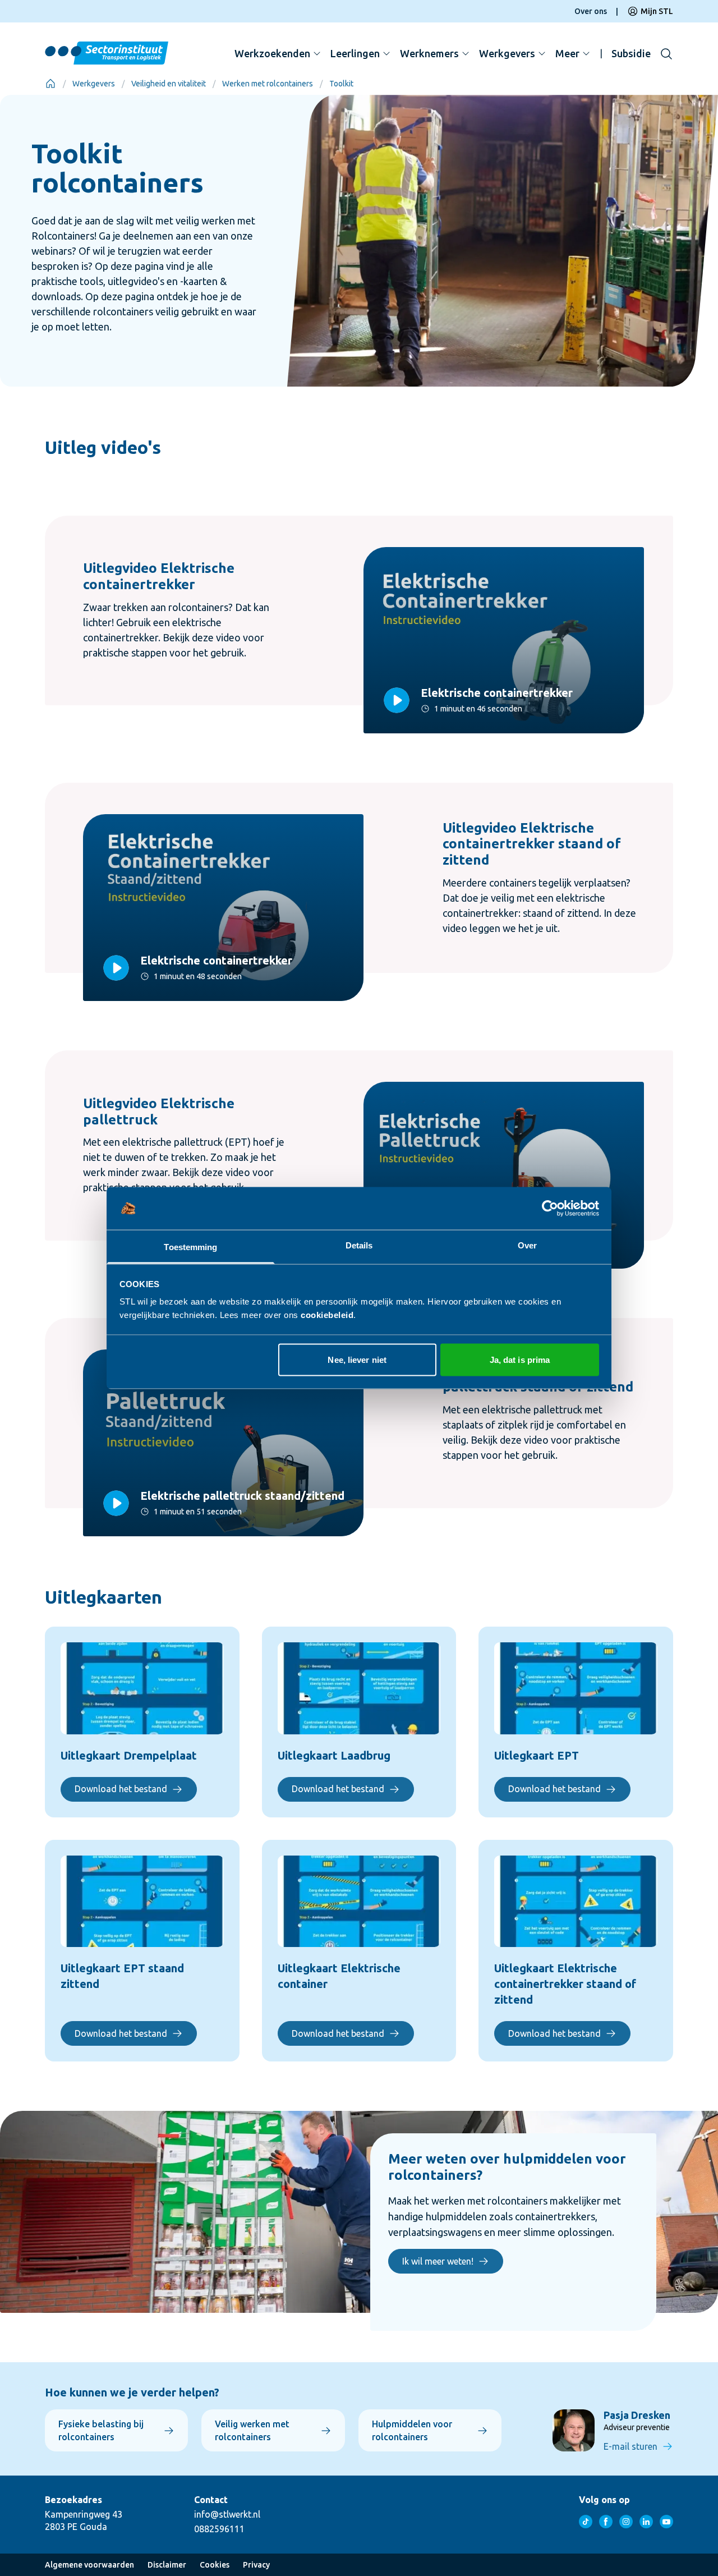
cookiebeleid (327, 1315)
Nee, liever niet (357, 1359)
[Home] (50, 84)
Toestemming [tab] (190, 1247)
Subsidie (631, 53)
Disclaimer (167, 2565)
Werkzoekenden (272, 53)
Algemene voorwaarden (89, 2565)
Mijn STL (657, 11)
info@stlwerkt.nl (227, 2514)
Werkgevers (507, 53)
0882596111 (219, 2529)
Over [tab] (527, 1245)
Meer (567, 53)
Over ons (591, 11)
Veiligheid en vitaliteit (169, 84)
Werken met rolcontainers (268, 84)
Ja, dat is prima (520, 1359)
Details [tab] (359, 1245)
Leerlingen (355, 53)
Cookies (215, 2565)
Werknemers (429, 53)
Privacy (256, 2565)
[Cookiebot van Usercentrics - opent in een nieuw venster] (550, 1209)
